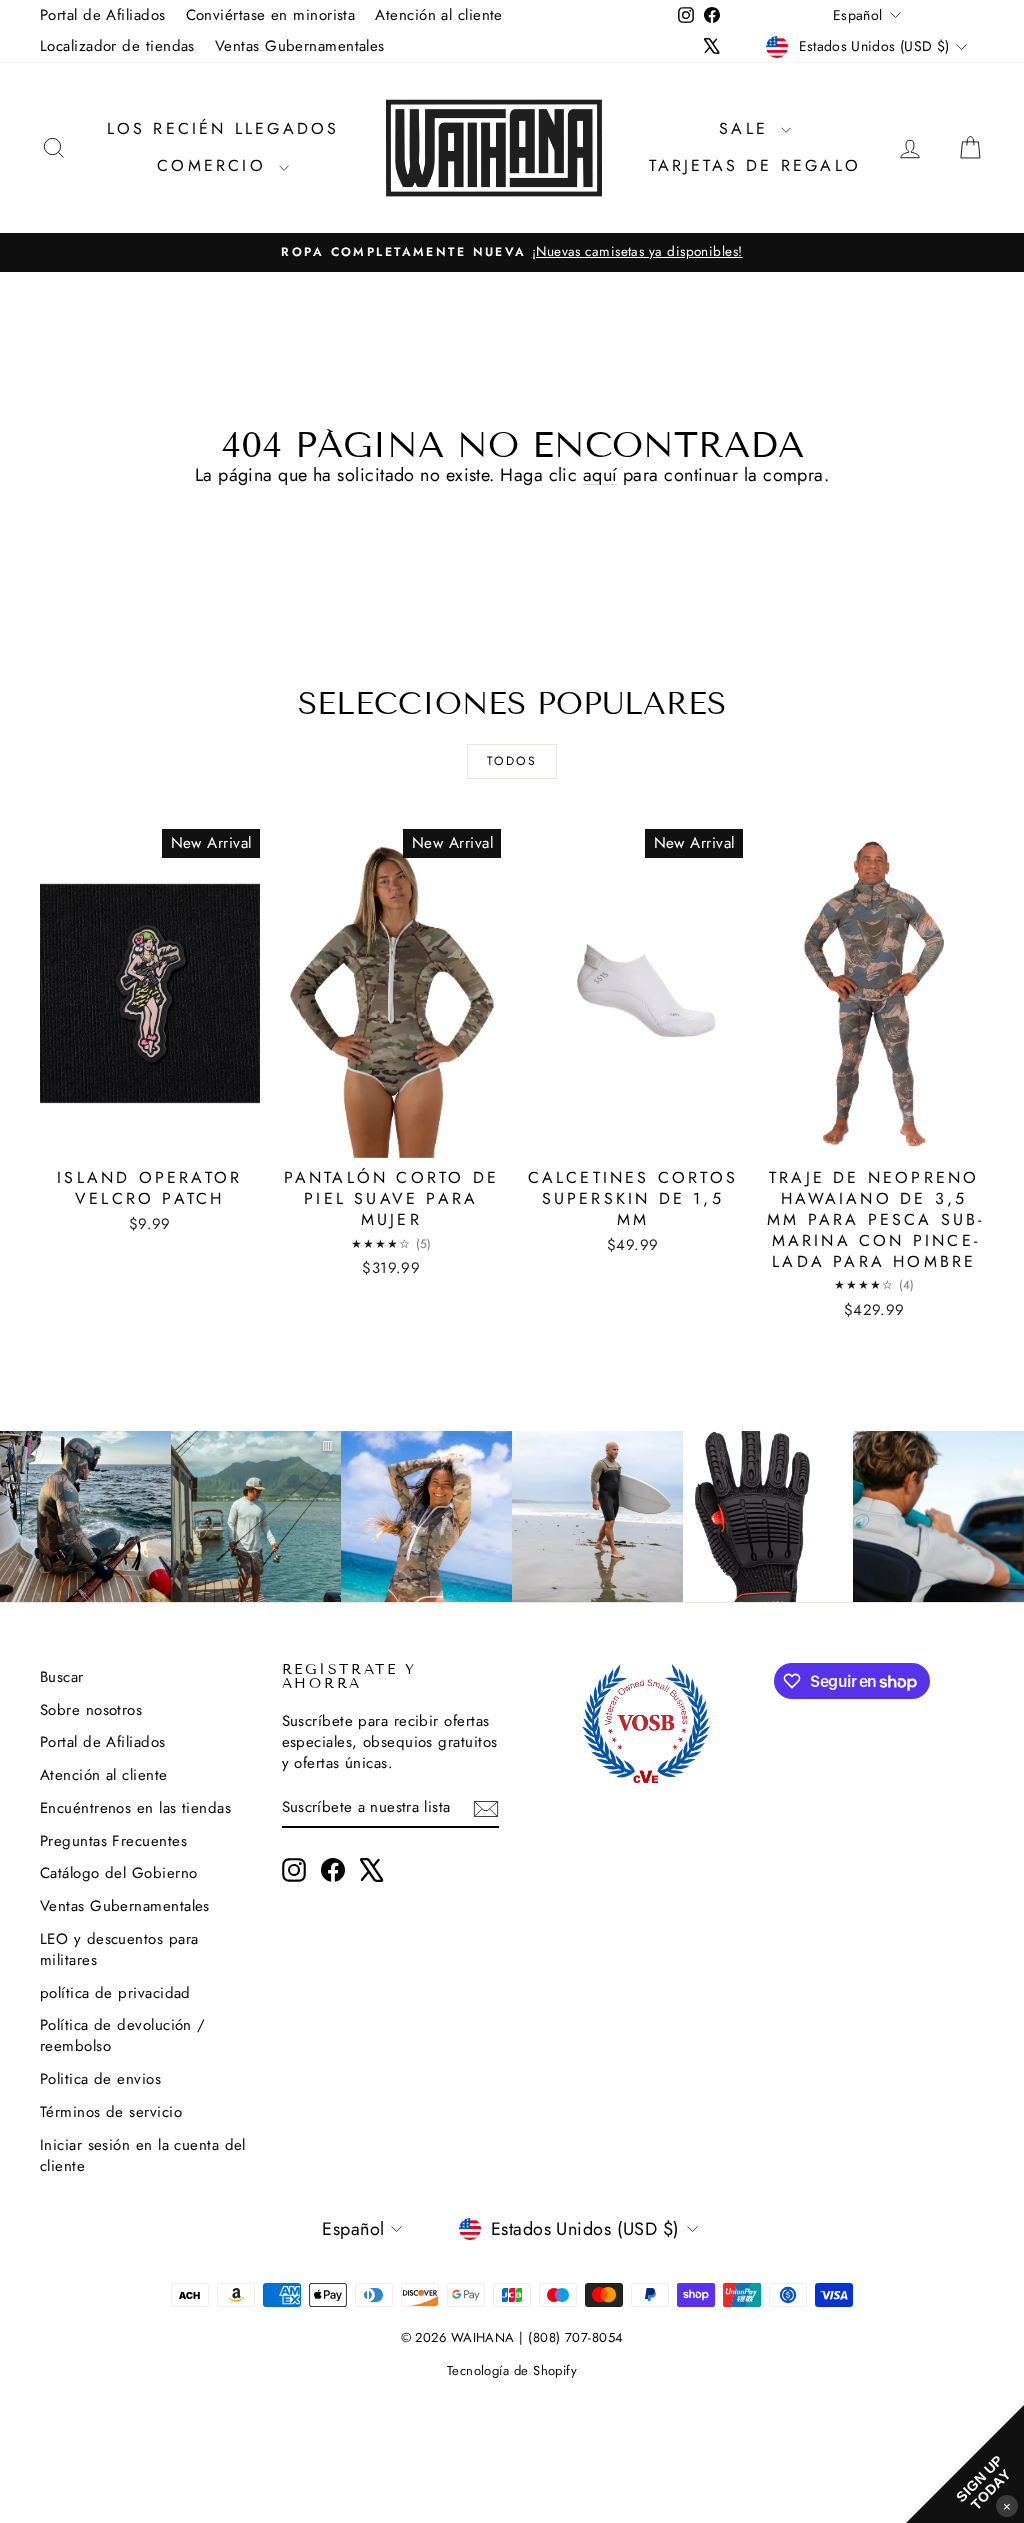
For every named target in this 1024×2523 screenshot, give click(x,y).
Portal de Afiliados (103, 15)
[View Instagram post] (85, 1516)
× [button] (1007, 2505)
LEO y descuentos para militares (119, 1949)
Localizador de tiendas (117, 46)
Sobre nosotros (91, 1710)
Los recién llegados (223, 128)
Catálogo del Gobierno (118, 1873)
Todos (512, 761)
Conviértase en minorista (271, 15)
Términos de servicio (111, 2112)
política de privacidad (115, 1993)
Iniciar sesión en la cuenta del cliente (143, 2155)
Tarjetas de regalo (755, 165)
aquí (600, 475)
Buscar (62, 1677)
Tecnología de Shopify (512, 2370)
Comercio (215, 165)
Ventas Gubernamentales (300, 46)
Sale (747, 128)
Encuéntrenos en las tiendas (135, 1808)
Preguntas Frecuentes (113, 1841)
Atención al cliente (439, 15)
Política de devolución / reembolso (123, 2035)
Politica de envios (100, 2079)
